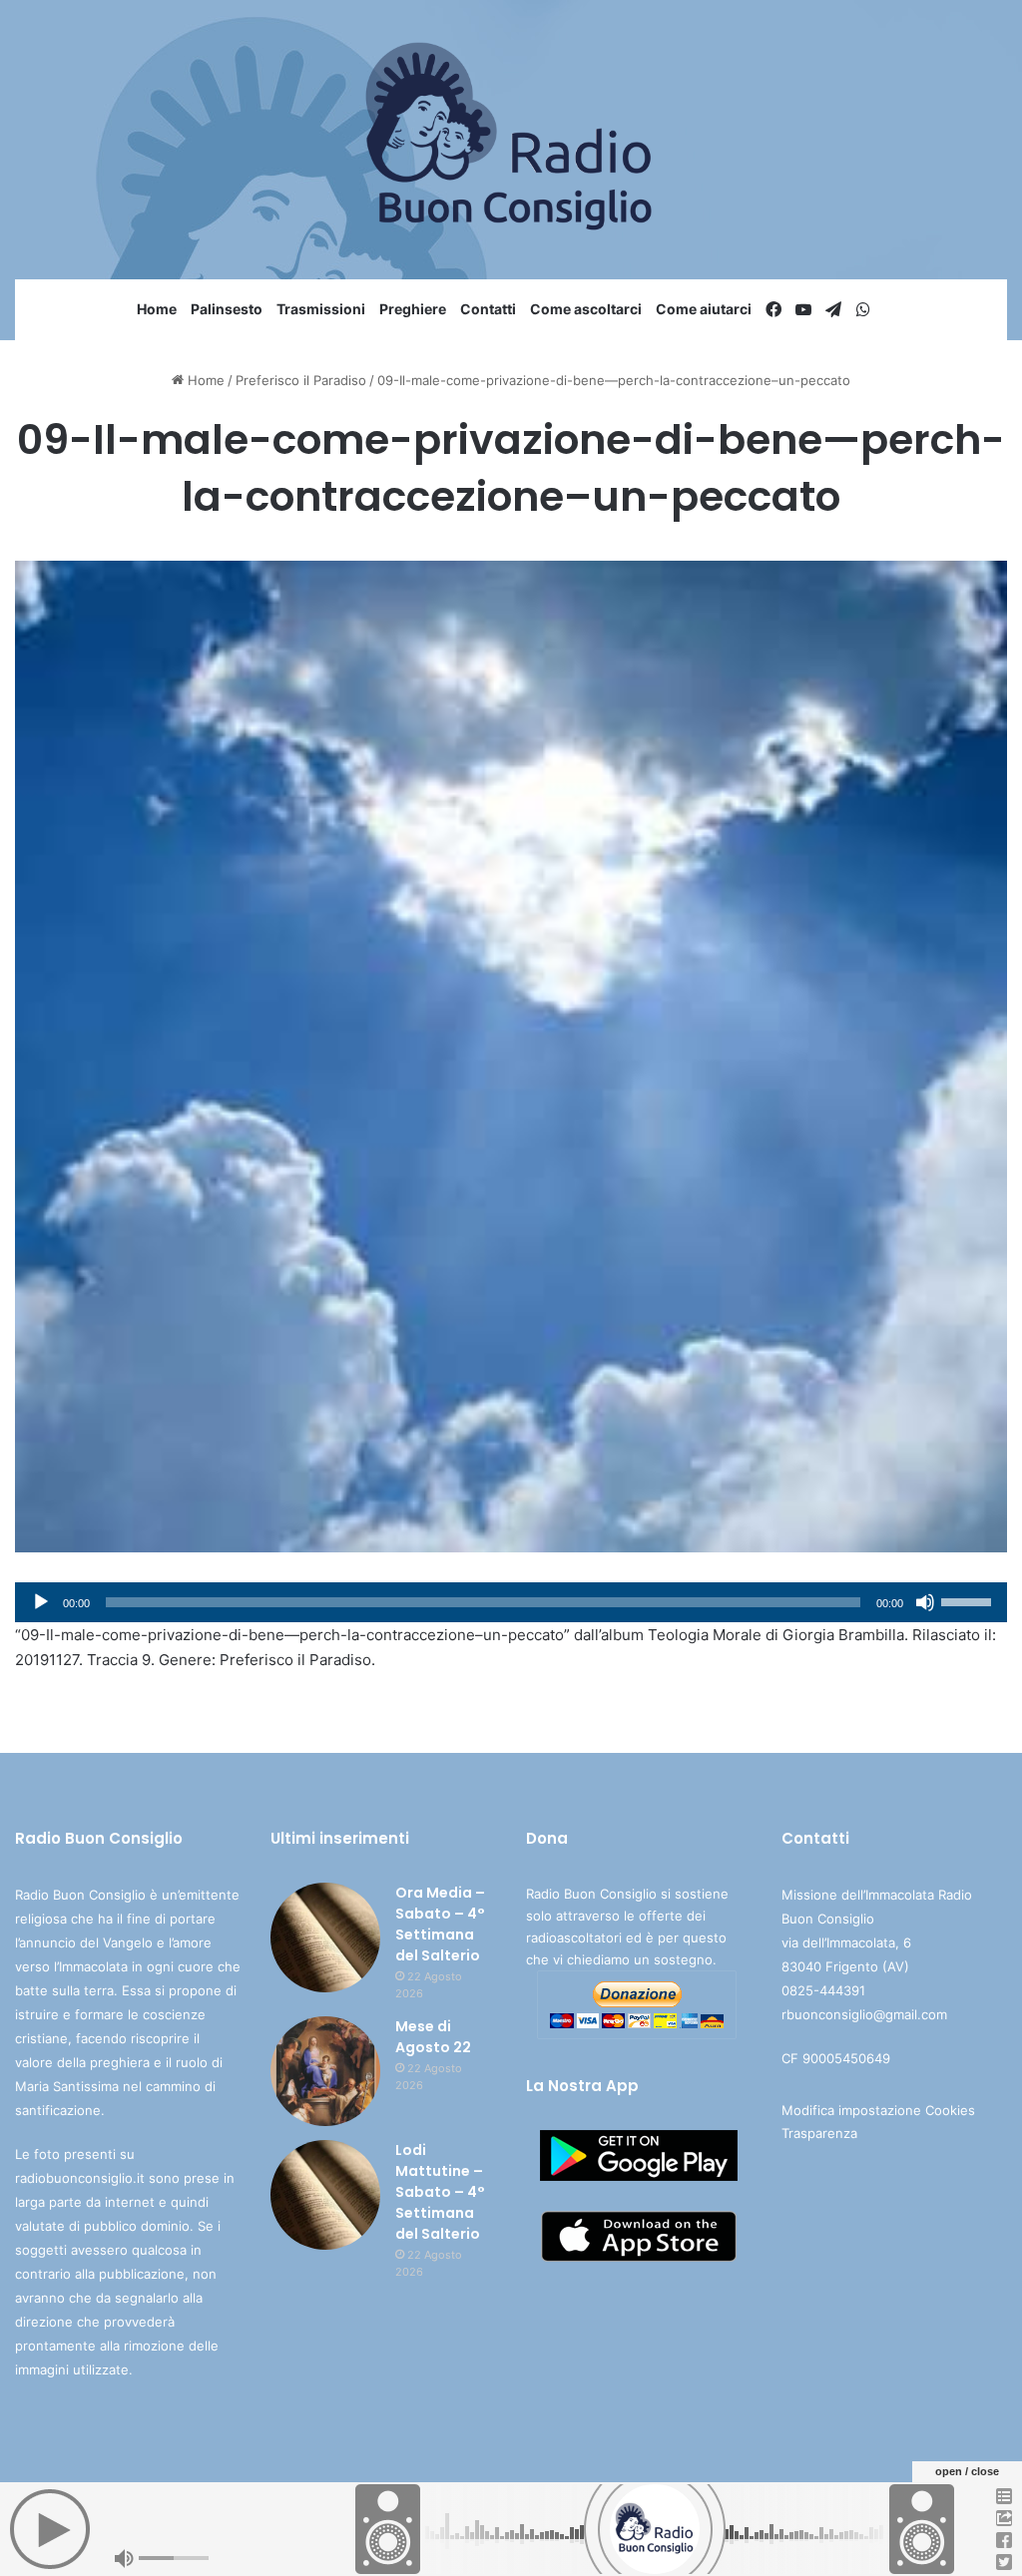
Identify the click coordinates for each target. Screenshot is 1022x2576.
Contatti (488, 309)
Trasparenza (819, 2133)
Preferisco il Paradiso (301, 380)
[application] (511, 1602)
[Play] (41, 1602)
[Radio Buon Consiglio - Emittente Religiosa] (511, 140)
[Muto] (925, 1602)
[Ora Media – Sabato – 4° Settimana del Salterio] (325, 1937)
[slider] (969, 1600)
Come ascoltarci (586, 309)
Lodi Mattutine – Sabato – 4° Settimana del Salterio (440, 2192)
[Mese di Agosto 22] (325, 2071)
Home (157, 309)
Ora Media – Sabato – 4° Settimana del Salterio (440, 1924)
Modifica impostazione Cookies (878, 2110)
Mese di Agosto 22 (433, 2037)
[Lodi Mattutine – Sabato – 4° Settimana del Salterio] (325, 2195)
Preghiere (413, 309)
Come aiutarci (704, 309)
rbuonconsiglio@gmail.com (864, 2014)
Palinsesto (227, 309)
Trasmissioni (321, 309)
